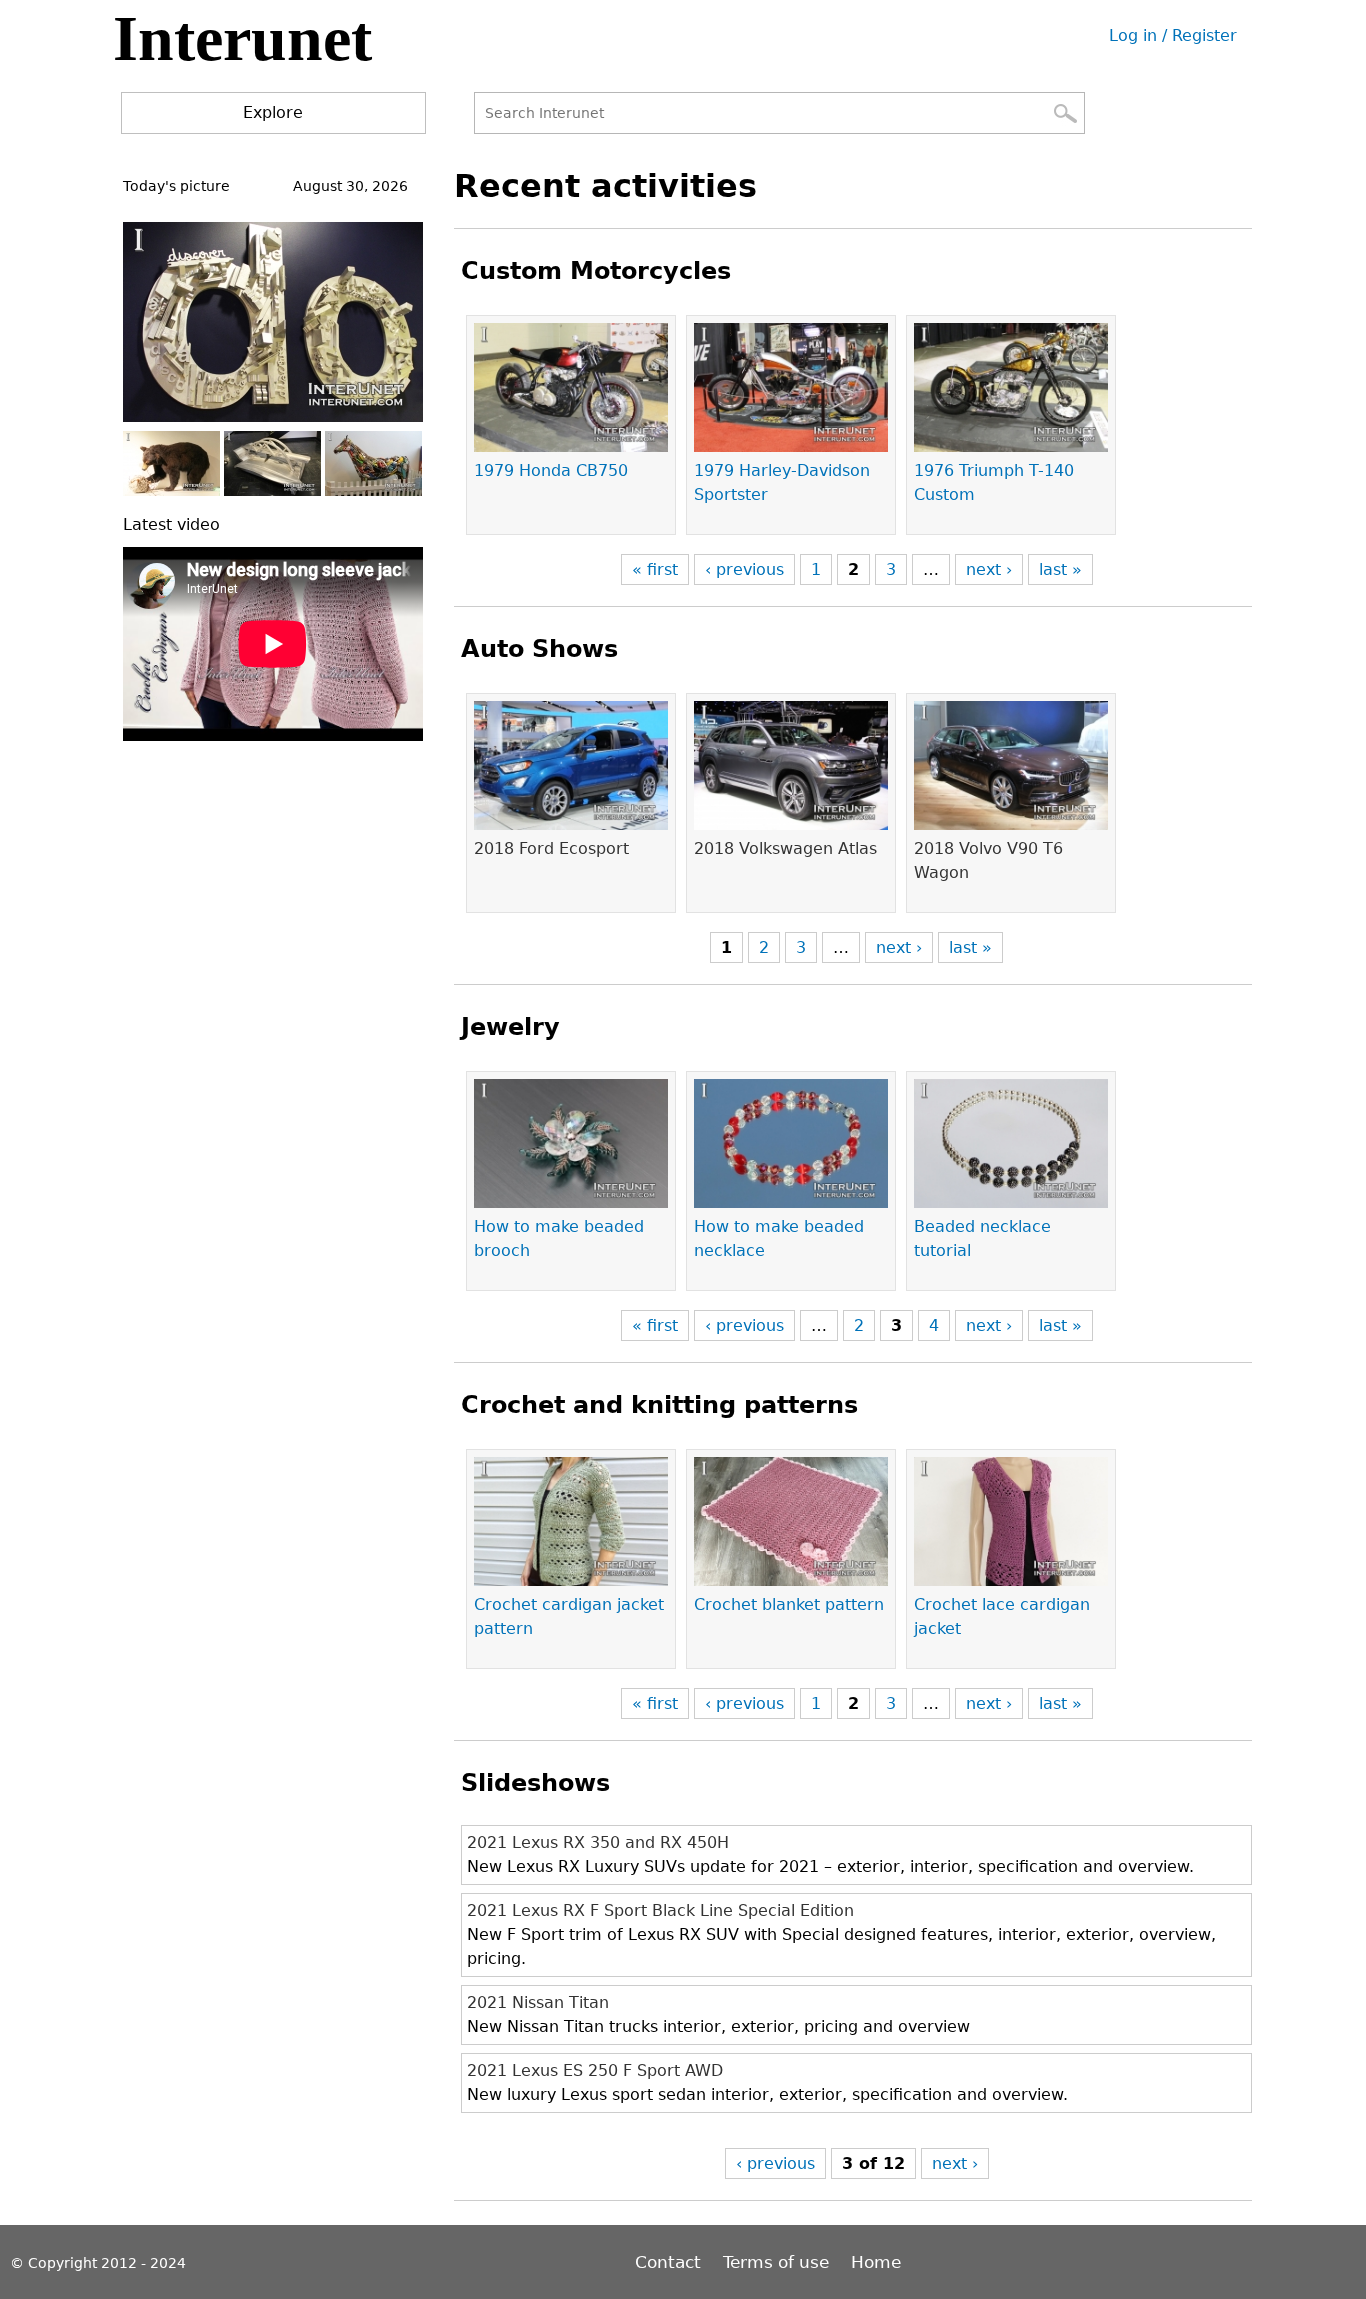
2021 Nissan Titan (538, 2002)
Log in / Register (1173, 35)
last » (1060, 569)
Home (876, 2262)
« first (655, 569)
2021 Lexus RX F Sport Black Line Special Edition (660, 1910)
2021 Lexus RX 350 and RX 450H (598, 1842)
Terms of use (776, 2262)
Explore (273, 112)
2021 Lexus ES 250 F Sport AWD (595, 2070)
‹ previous (744, 569)
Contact (670, 2262)
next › (989, 569)
